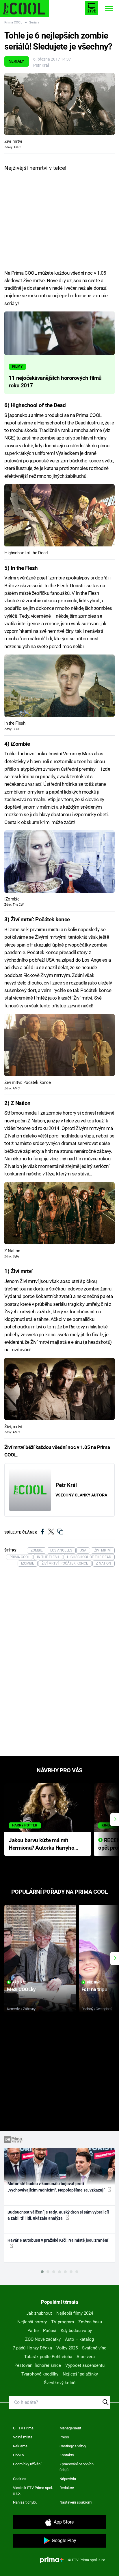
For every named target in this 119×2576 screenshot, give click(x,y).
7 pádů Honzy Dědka (32, 2348)
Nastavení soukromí (76, 2502)
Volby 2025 (67, 2348)
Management (70, 2428)
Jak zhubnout (39, 2313)
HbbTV (19, 2455)
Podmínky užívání (27, 2464)
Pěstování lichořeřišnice (38, 2365)
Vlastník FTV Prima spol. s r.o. (33, 2491)
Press (64, 2437)
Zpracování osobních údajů (77, 2467)
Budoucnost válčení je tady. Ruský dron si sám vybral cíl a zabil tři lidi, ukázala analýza (58, 2215)
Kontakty (67, 2455)
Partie (33, 2331)
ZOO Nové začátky (43, 2339)
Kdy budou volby (76, 2331)
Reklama (20, 2446)
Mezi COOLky (21, 1989)
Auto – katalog (79, 2339)
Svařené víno (94, 2348)
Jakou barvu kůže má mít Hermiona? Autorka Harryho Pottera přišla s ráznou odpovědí (41, 1845)
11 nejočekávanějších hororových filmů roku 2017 (55, 382)
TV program (63, 2322)
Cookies (20, 2479)
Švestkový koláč (60, 2383)
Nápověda (68, 2479)
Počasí (50, 2331)
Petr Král (41, 65)
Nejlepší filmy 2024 (75, 2313)
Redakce (67, 2488)
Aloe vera (86, 2357)
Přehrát (19, 1982)
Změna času (90, 2322)
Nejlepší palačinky (80, 2374)
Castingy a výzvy (73, 2446)
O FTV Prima (23, 2428)
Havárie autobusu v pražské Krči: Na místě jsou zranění (58, 2240)
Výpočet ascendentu (85, 2365)
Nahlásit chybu (25, 2502)
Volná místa (23, 2437)
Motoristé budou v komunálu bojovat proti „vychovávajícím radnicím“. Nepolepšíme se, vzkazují (56, 2187)
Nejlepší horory (32, 2322)
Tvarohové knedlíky (40, 2374)
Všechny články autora (81, 1495)
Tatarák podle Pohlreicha (48, 2357)
